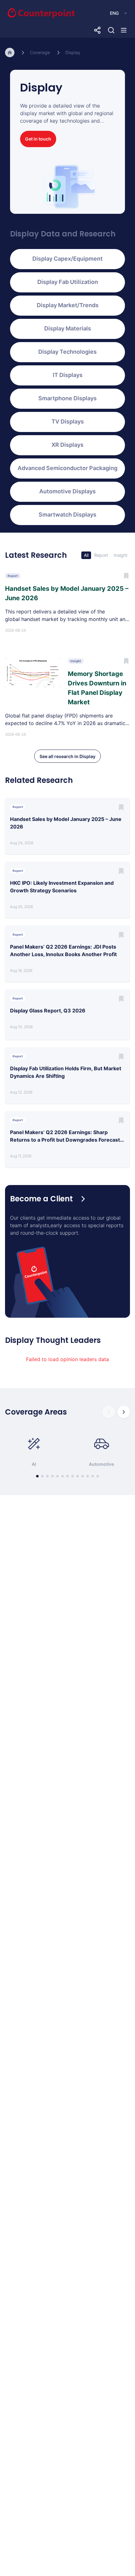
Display (73, 52)
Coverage (40, 52)
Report (101, 555)
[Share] (97, 30)
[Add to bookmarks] (121, 807)
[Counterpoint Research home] (28, 13)
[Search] (111, 30)
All (86, 555)
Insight (121, 555)
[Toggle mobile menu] (124, 30)
